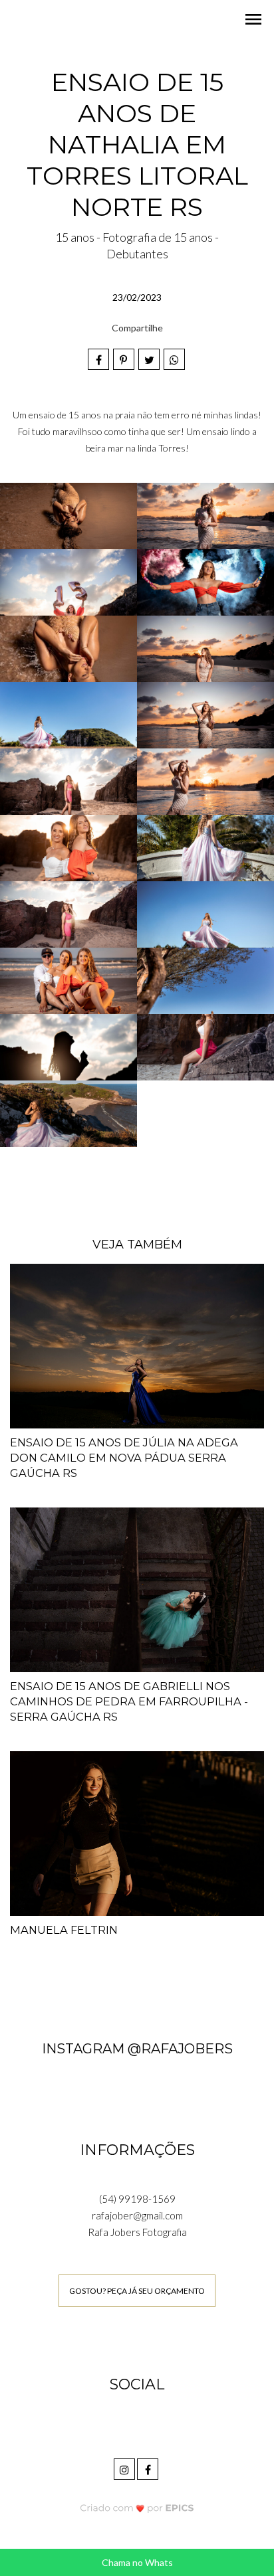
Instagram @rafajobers (137, 2049)
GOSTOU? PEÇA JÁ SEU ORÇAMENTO (137, 2291)
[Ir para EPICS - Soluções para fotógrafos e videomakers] (137, 2508)
